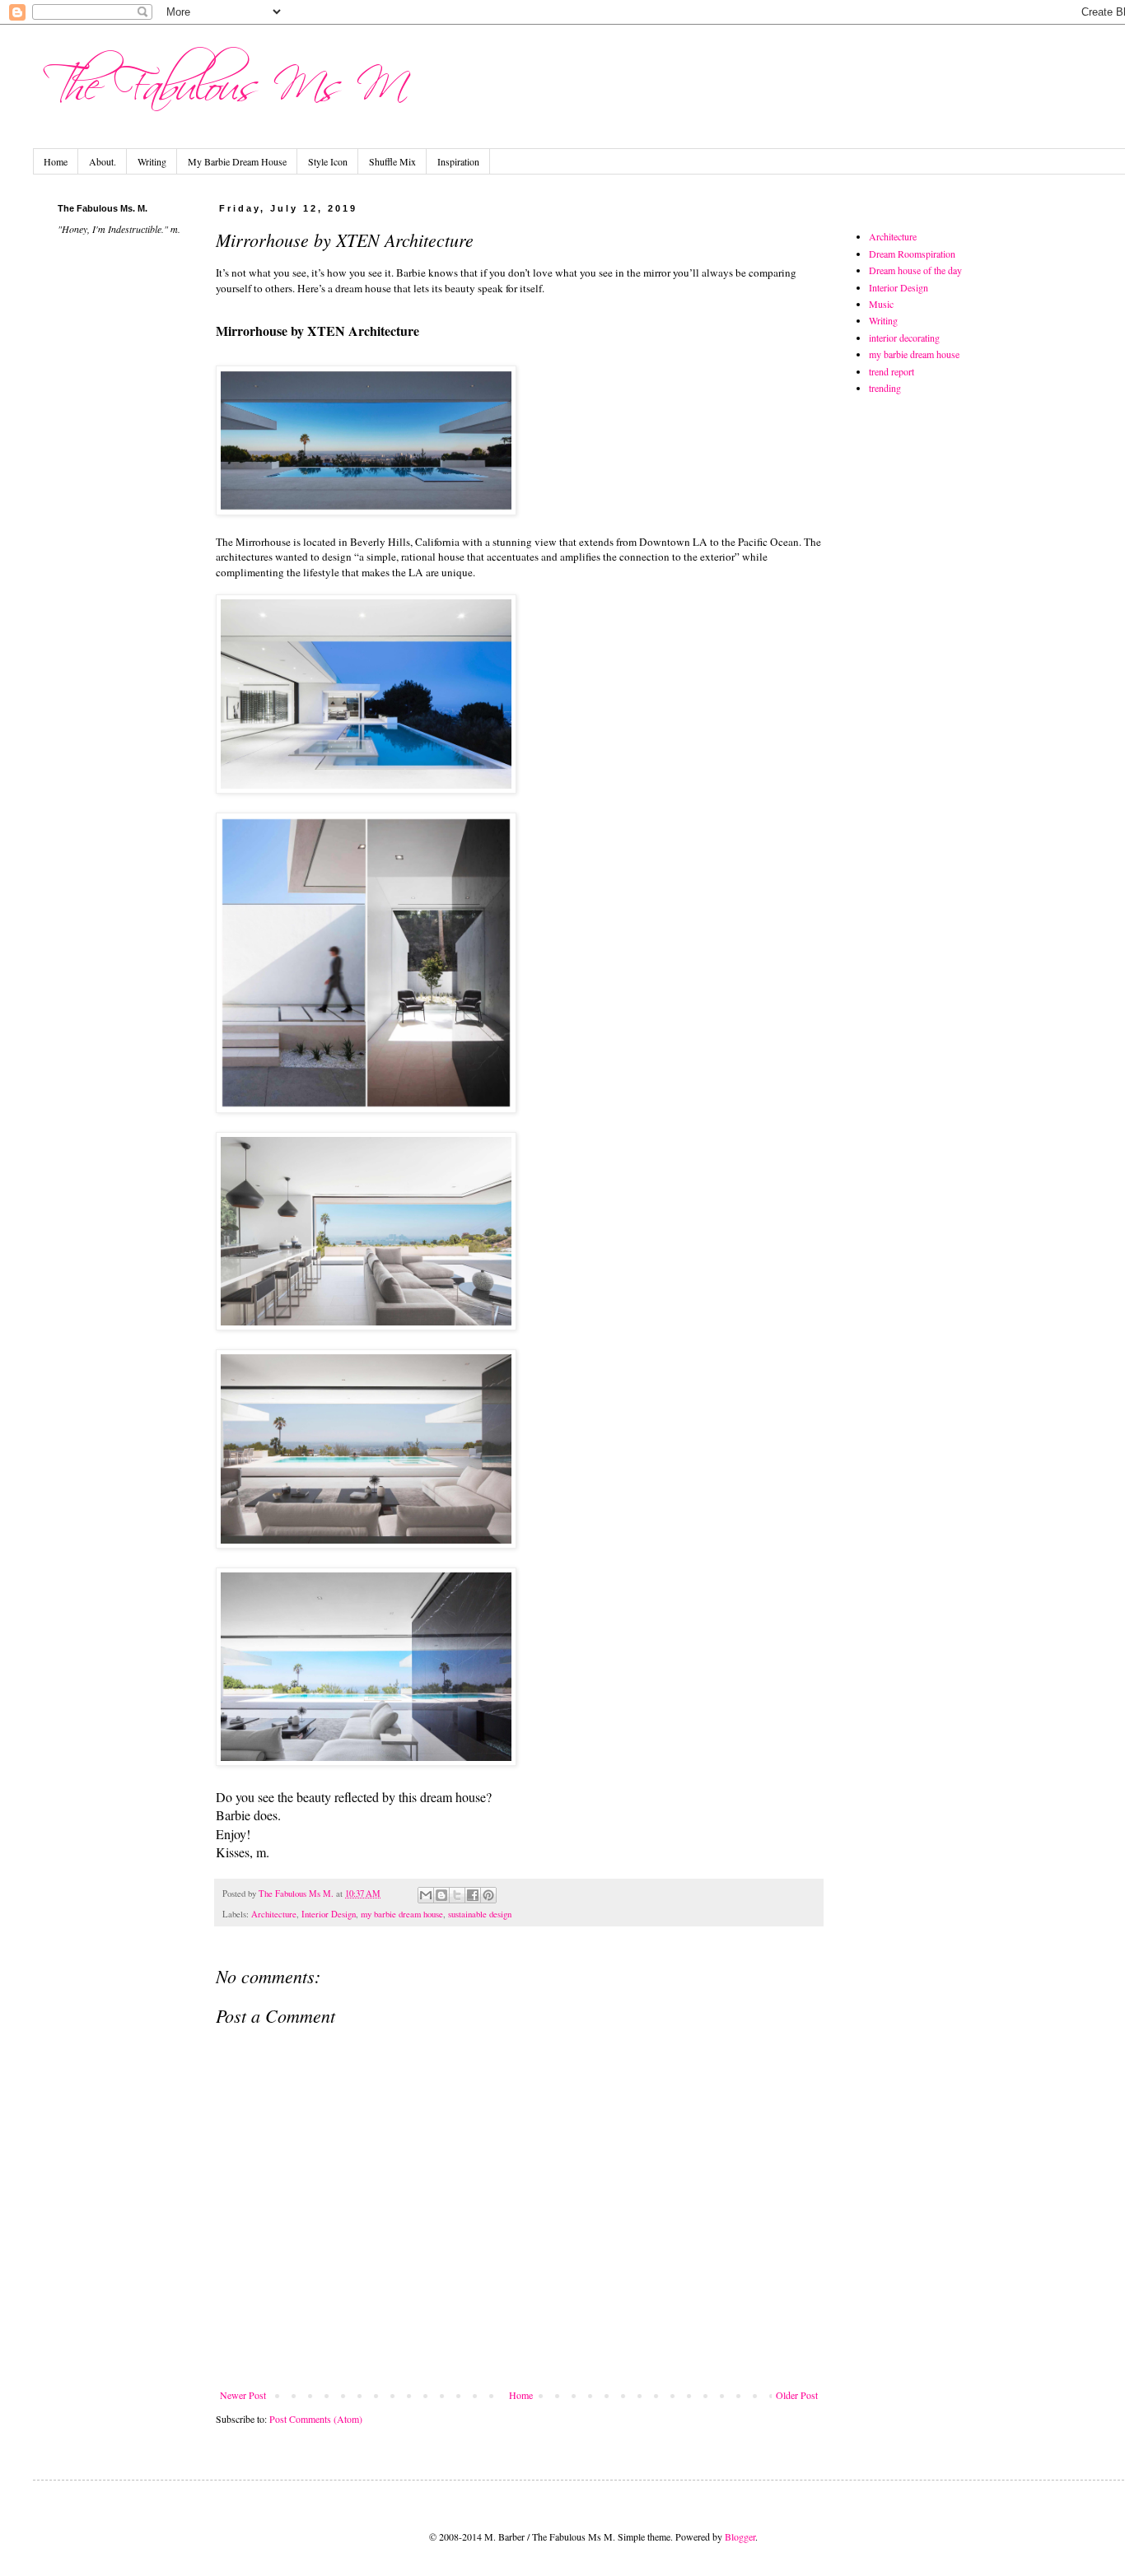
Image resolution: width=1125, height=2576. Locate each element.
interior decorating (904, 338)
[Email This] (426, 1895)
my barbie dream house (402, 1914)
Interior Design (329, 1914)
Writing (152, 161)
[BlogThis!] (441, 1895)
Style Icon (328, 161)
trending (885, 388)
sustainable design (480, 1914)
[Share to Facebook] (473, 1895)
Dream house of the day (915, 270)
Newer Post (243, 2395)
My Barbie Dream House (237, 161)
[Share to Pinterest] (488, 1895)
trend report (892, 371)
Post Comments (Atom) (316, 2419)
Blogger (740, 2536)
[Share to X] (457, 1895)
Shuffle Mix (392, 161)
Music (881, 304)
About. (103, 161)
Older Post (797, 2395)
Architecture (274, 1914)
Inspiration (458, 161)
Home (56, 161)
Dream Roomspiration (912, 254)
